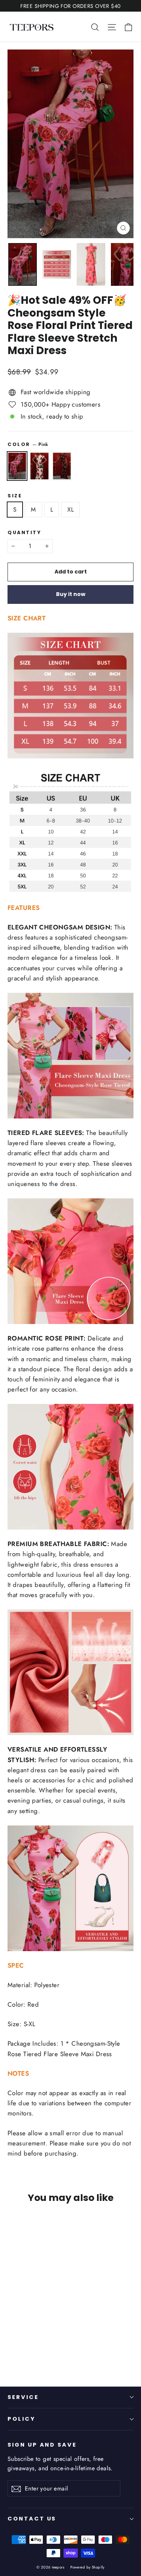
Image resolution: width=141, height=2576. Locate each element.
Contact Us (32, 2519)
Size (15, 496)
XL (70, 510)
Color (28, 444)
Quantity (24, 532)
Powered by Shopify (87, 2567)
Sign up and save (42, 2445)
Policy (21, 2419)
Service (23, 2397)
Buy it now (71, 594)
